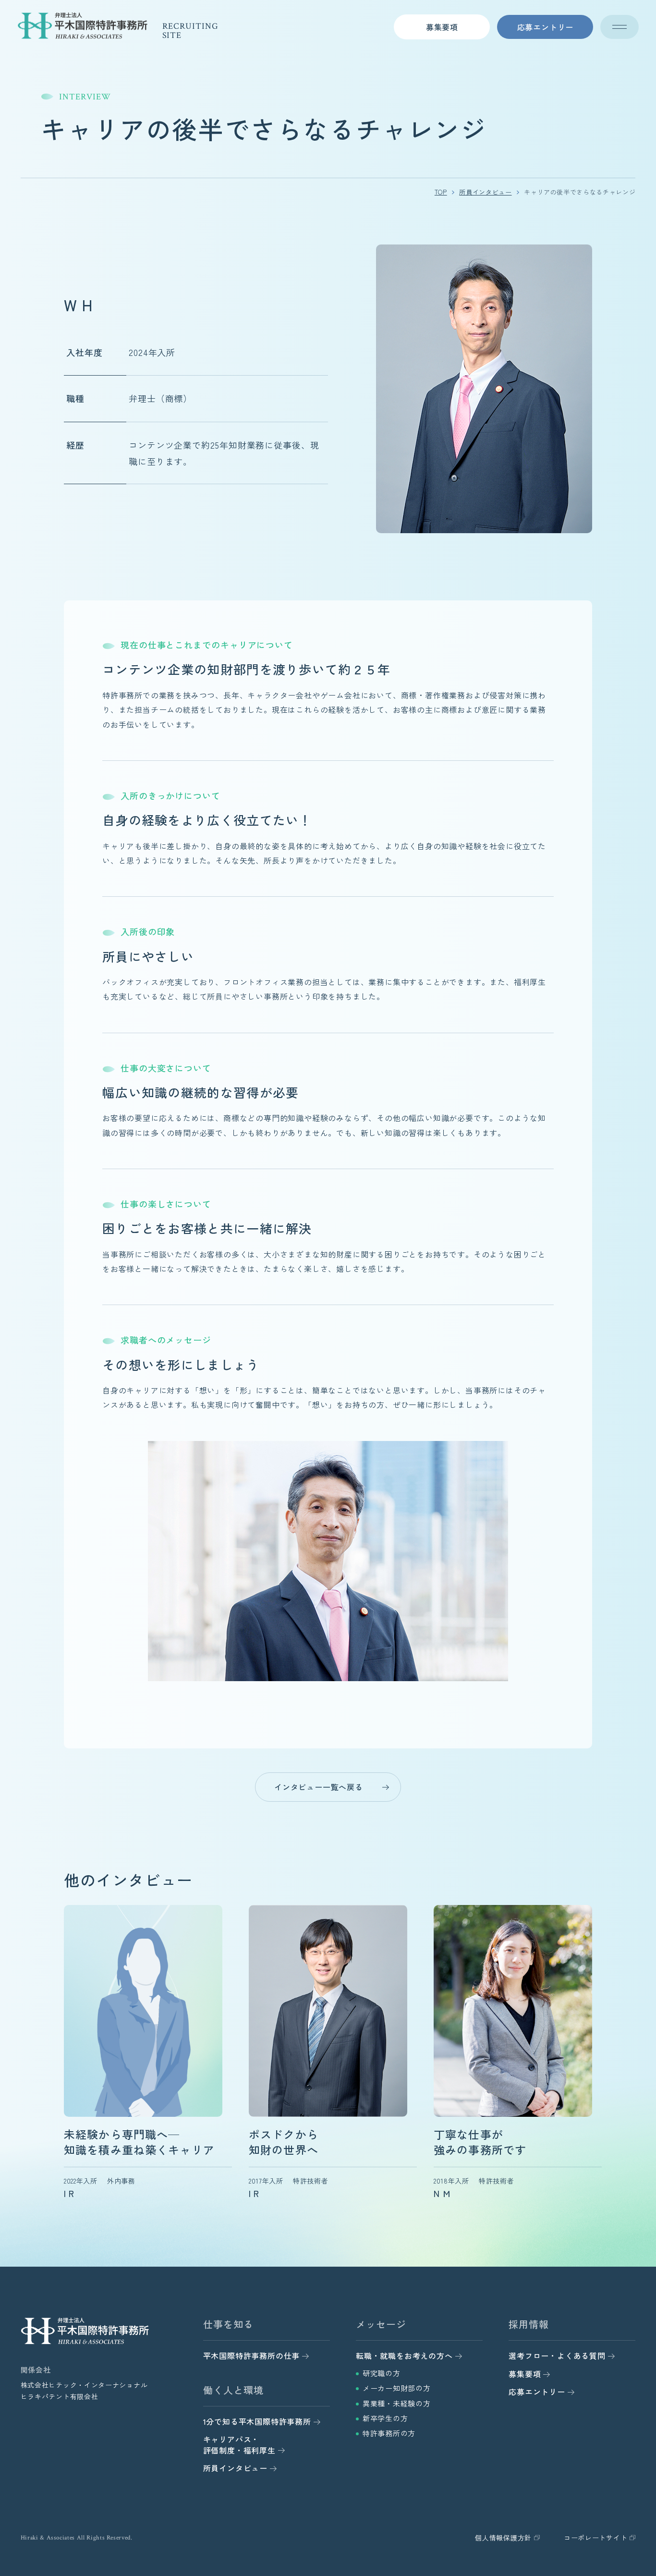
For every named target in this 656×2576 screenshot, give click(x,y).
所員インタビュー (485, 192)
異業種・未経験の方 (397, 2403)
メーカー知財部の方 (397, 2388)
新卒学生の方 (385, 2418)
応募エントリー (546, 27)
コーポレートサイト (595, 2538)
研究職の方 (382, 2373)
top (441, 192)
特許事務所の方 (389, 2433)
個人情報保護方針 (503, 2538)
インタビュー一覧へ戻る (319, 1787)
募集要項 (442, 27)
